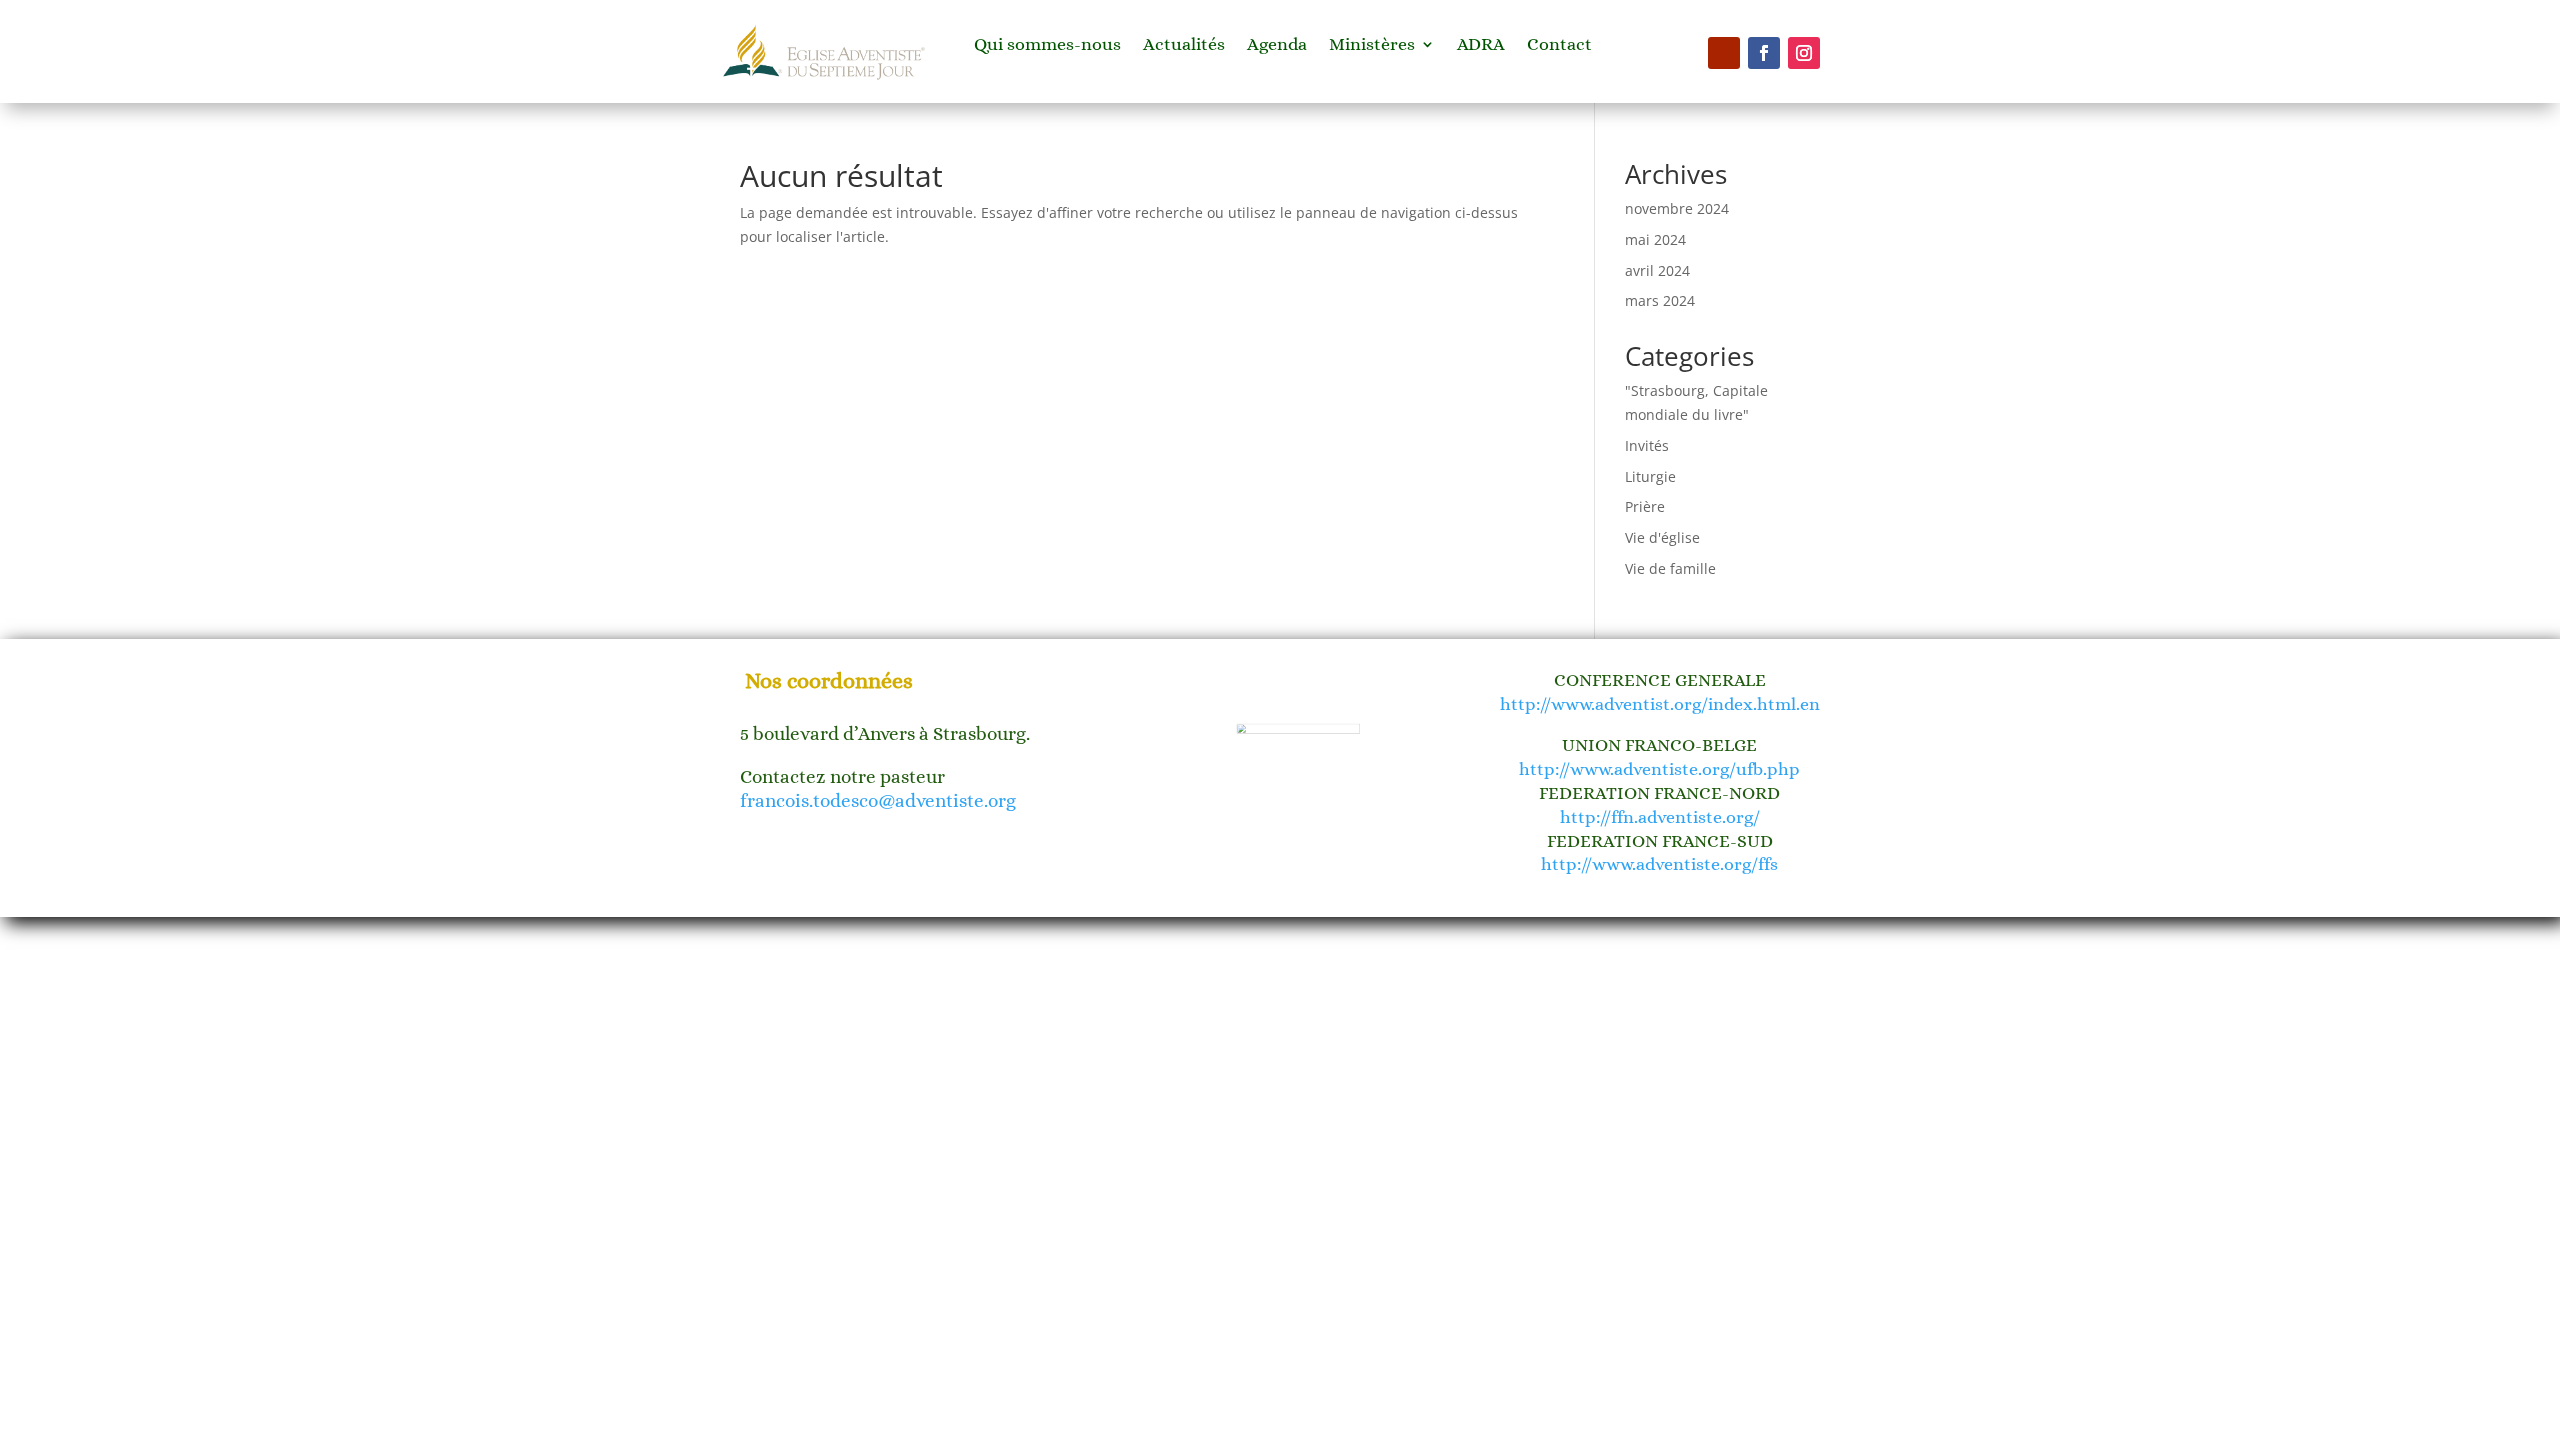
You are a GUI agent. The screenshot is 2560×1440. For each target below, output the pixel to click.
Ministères (1372, 45)
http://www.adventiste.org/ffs (1659, 864)
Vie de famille (1670, 568)
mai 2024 (1655, 239)
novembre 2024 (1677, 208)
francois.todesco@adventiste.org (878, 800)
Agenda (1277, 45)
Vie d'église (1662, 537)
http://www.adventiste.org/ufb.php (1659, 769)
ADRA (1481, 45)
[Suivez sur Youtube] (1724, 53)
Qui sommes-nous (1047, 45)
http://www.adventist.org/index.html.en (1660, 704)
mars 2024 (1660, 300)
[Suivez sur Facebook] (1764, 53)
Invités (1647, 445)
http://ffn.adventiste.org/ (1660, 817)
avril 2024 (1657, 270)
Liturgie (1650, 476)
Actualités (1184, 45)
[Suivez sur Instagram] (1804, 53)
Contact (1559, 45)
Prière (1645, 506)
